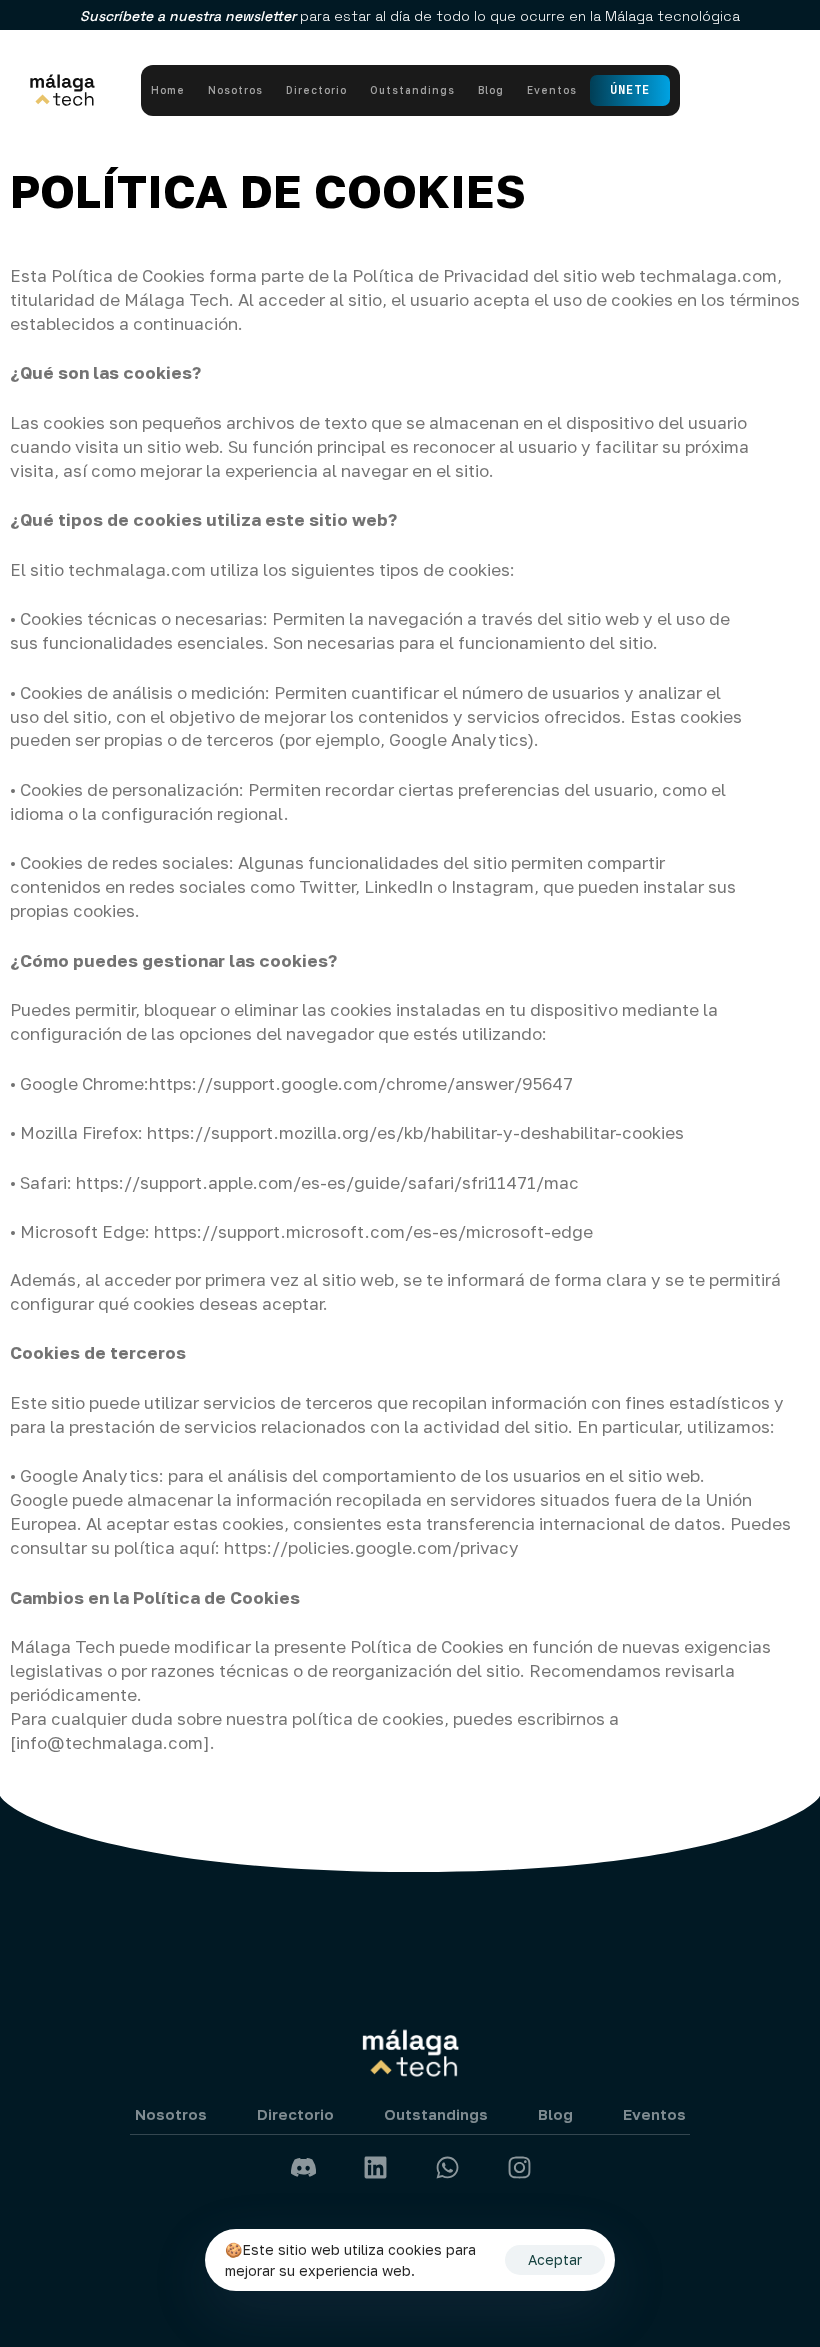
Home (168, 90)
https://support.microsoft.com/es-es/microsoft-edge (373, 1231)
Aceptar (555, 2259)
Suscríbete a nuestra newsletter (190, 16)
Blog (491, 90)
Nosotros (235, 90)
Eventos (552, 90)
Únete (630, 90)
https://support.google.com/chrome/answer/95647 (363, 1083)
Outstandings (412, 90)
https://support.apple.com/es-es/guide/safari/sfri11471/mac (329, 1182)
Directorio (316, 90)
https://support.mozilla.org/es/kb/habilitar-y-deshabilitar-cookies (415, 1132)
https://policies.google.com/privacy (371, 1547)
